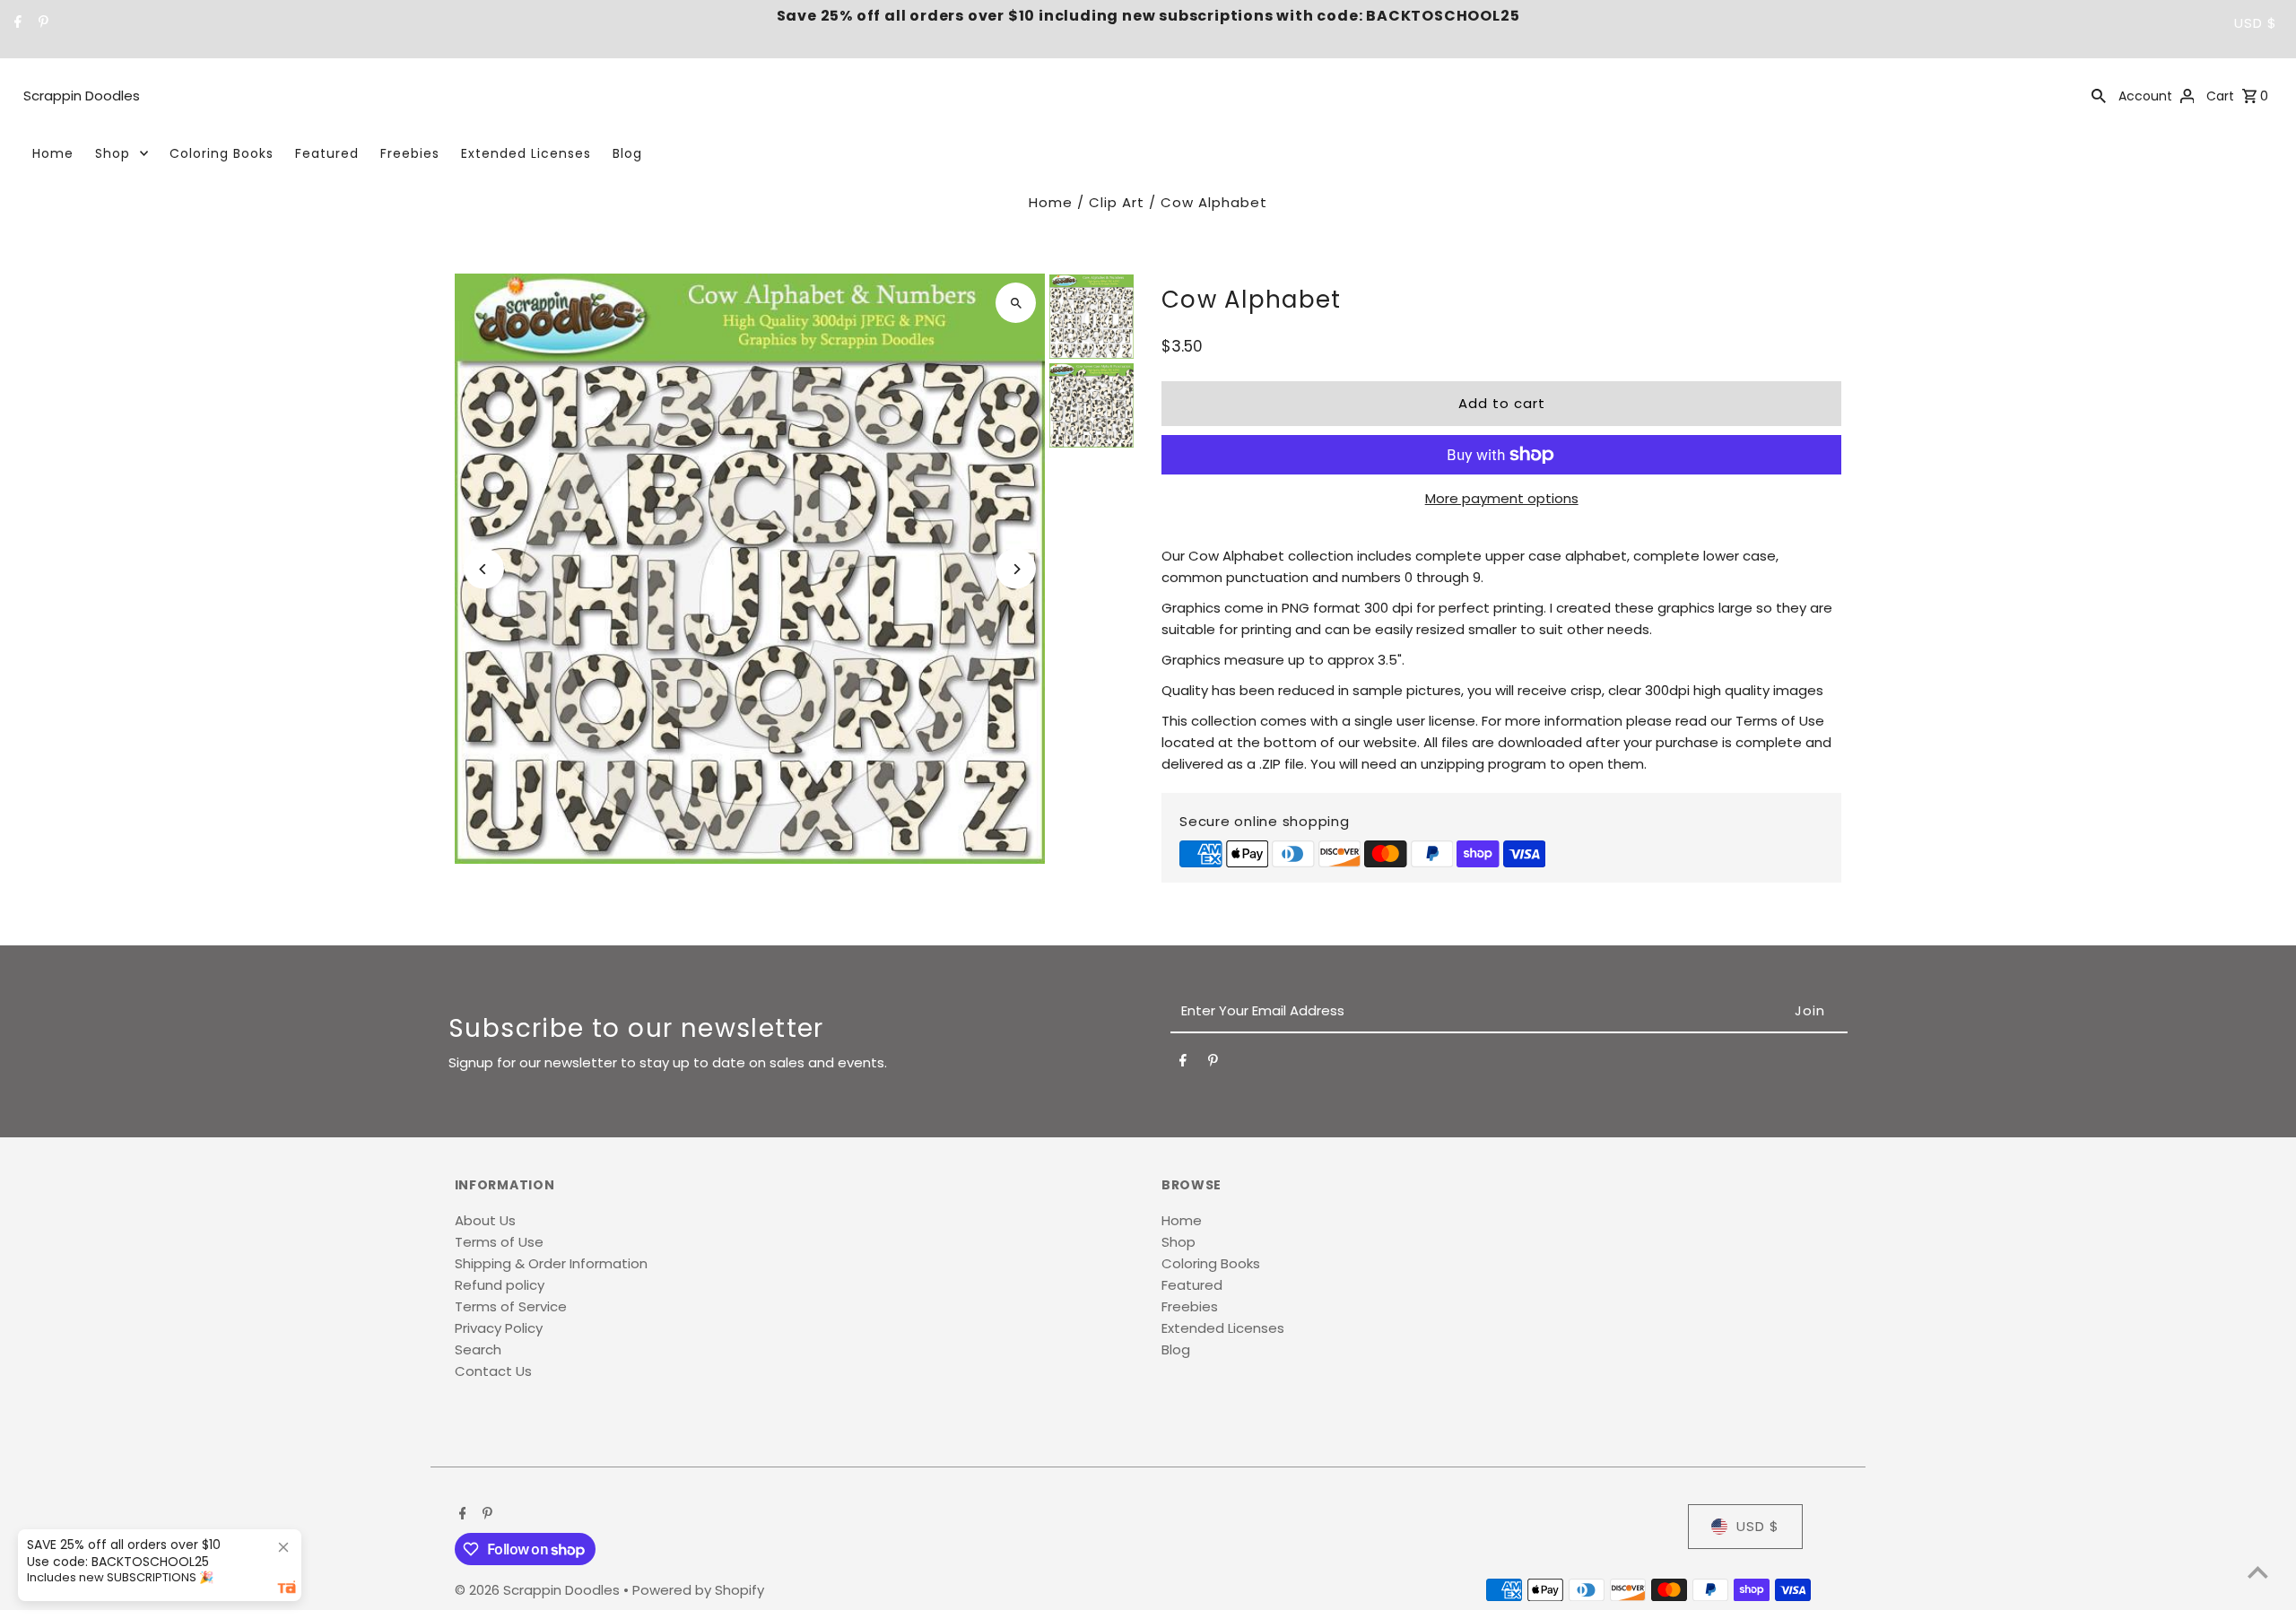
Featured (327, 153)
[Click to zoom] (1016, 303)
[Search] (2099, 95)
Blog (627, 153)
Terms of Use (499, 1242)
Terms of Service (511, 1306)
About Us (485, 1220)
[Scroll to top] (2258, 1572)
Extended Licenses (526, 153)
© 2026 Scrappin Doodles (539, 1590)
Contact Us (493, 1371)
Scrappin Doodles (82, 96)
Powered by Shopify (698, 1590)
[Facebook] (16, 23)
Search (478, 1349)
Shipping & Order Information (551, 1263)
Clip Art (1117, 202)
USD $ (2256, 23)
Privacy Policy (499, 1328)
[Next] (1016, 569)
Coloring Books (222, 153)
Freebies (410, 153)
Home (53, 153)
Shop (113, 153)
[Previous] (484, 569)
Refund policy (500, 1285)
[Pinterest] (41, 23)
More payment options (1502, 498)
